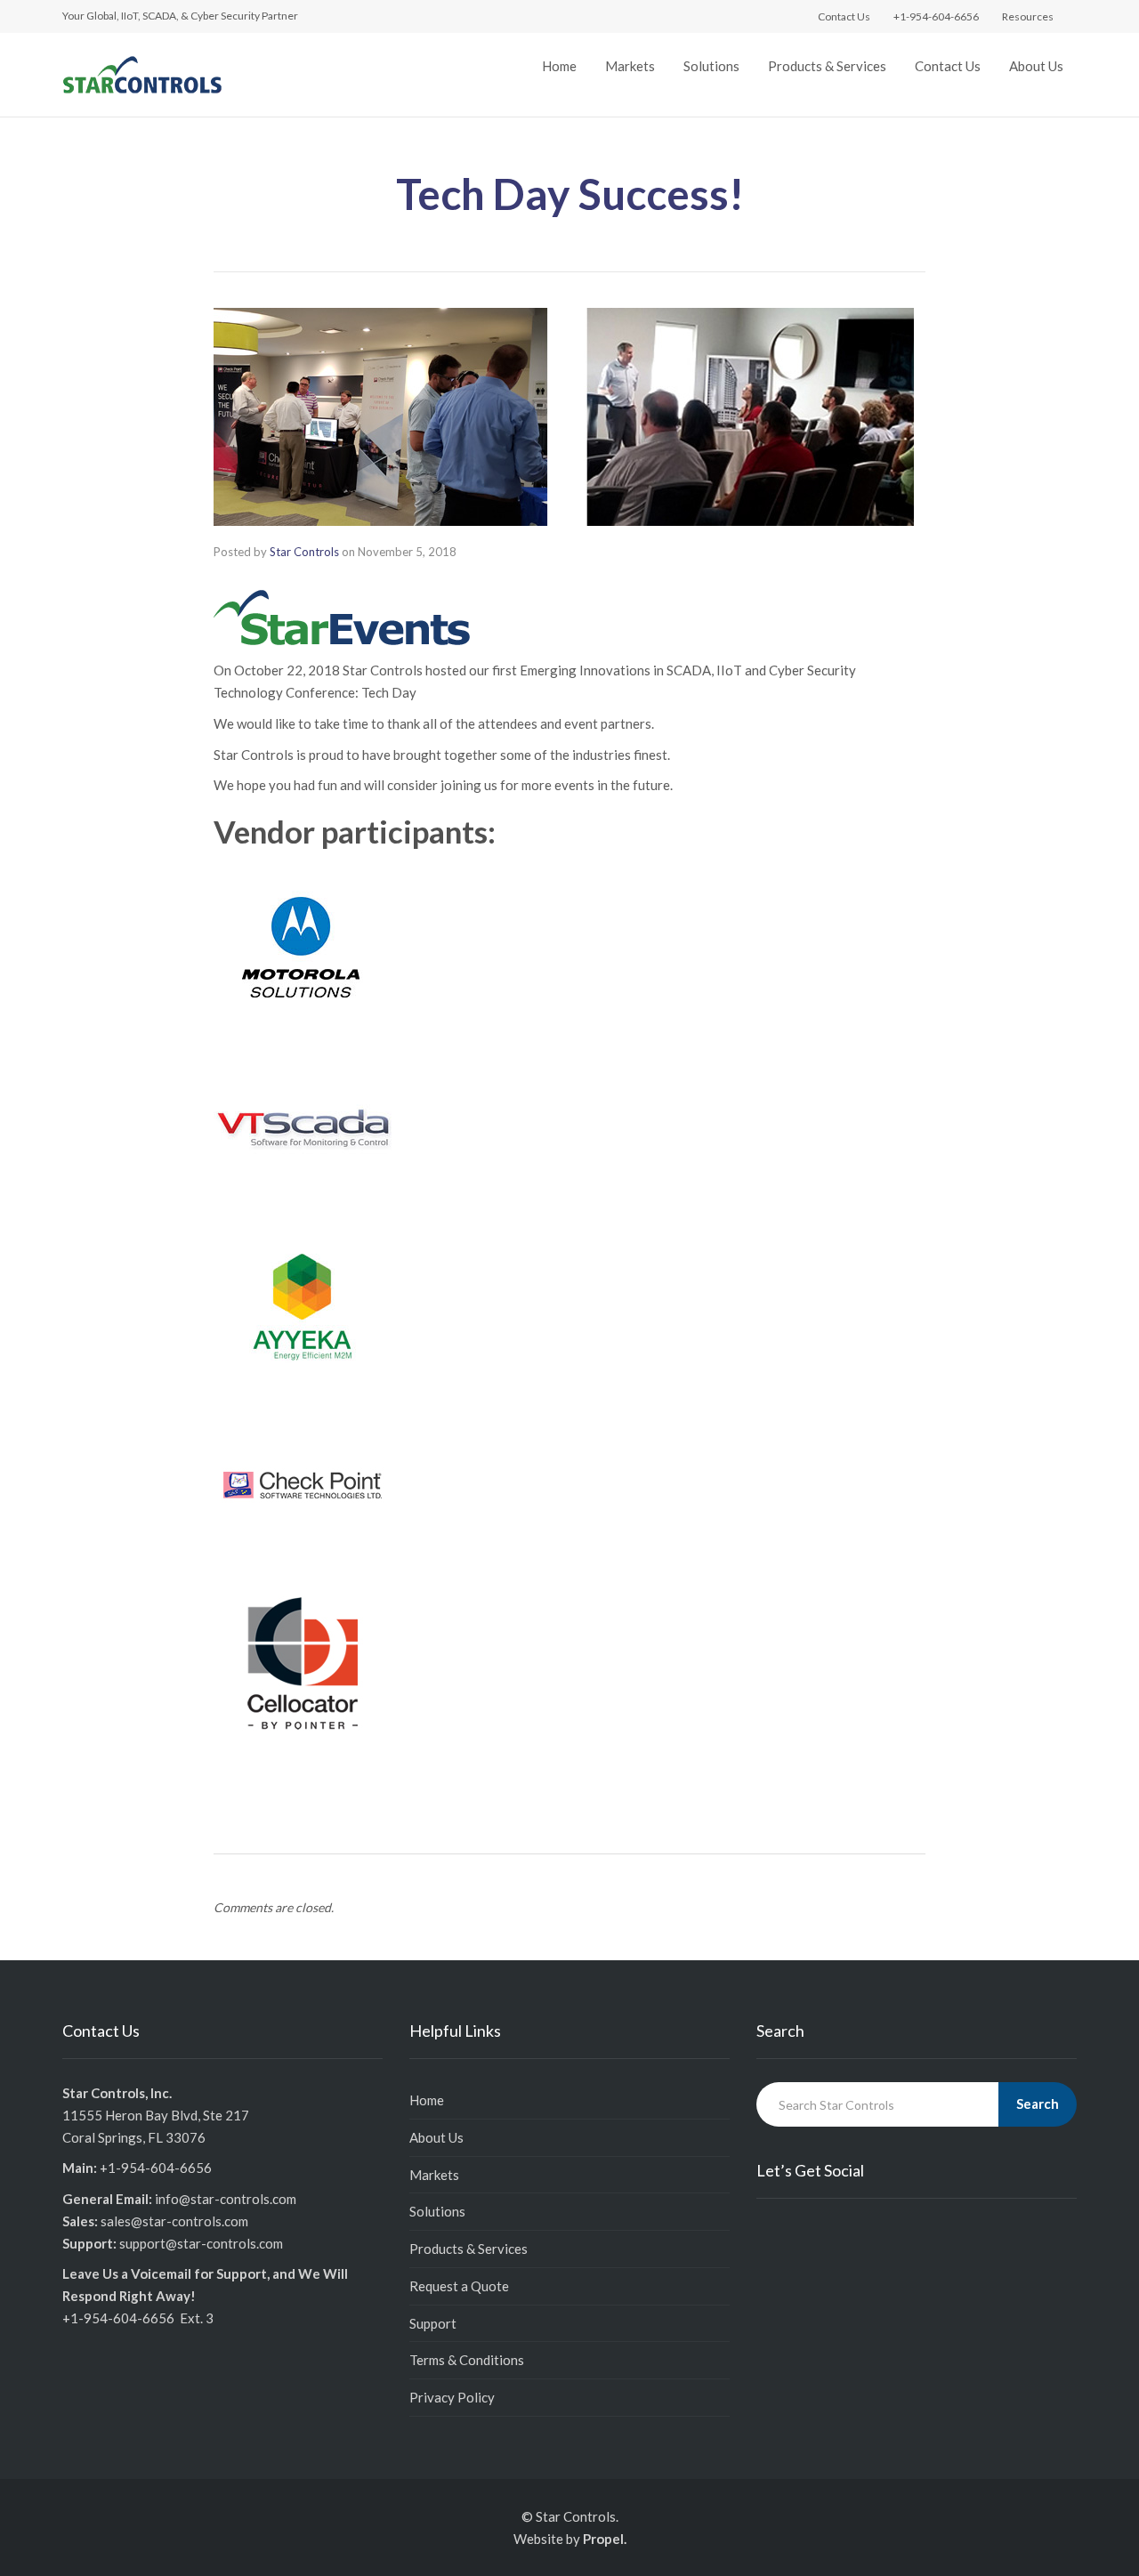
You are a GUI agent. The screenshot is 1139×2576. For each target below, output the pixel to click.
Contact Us (948, 66)
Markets (630, 66)
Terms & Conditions (467, 2360)
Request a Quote (459, 2286)
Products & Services (827, 66)
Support (433, 2323)
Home (559, 66)
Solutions (711, 66)
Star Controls (304, 552)
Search (1038, 2104)
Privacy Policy (452, 2397)
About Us (1036, 66)
